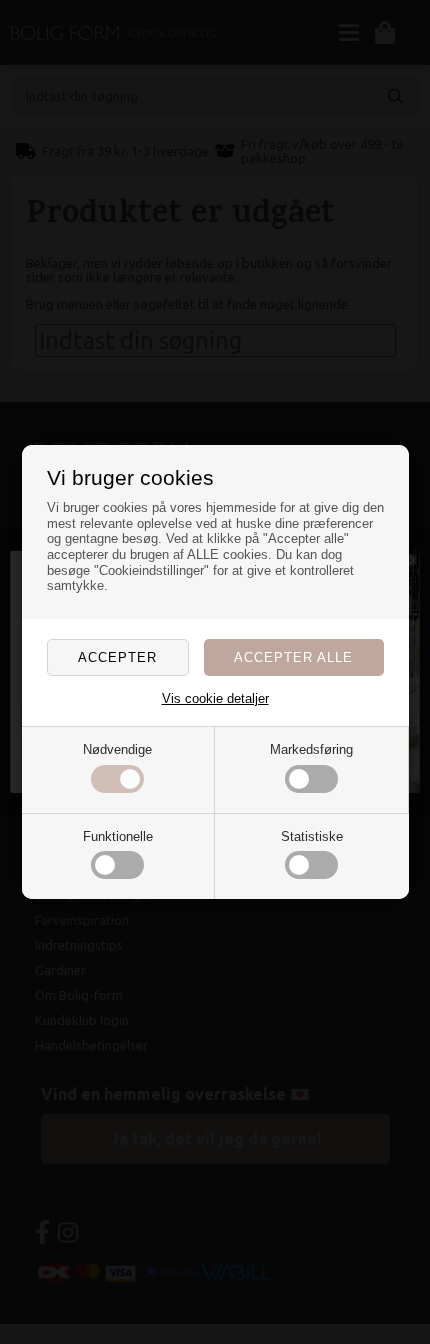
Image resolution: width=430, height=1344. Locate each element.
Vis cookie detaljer (215, 698)
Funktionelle (118, 836)
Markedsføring (311, 749)
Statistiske (312, 836)
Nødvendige (117, 749)
